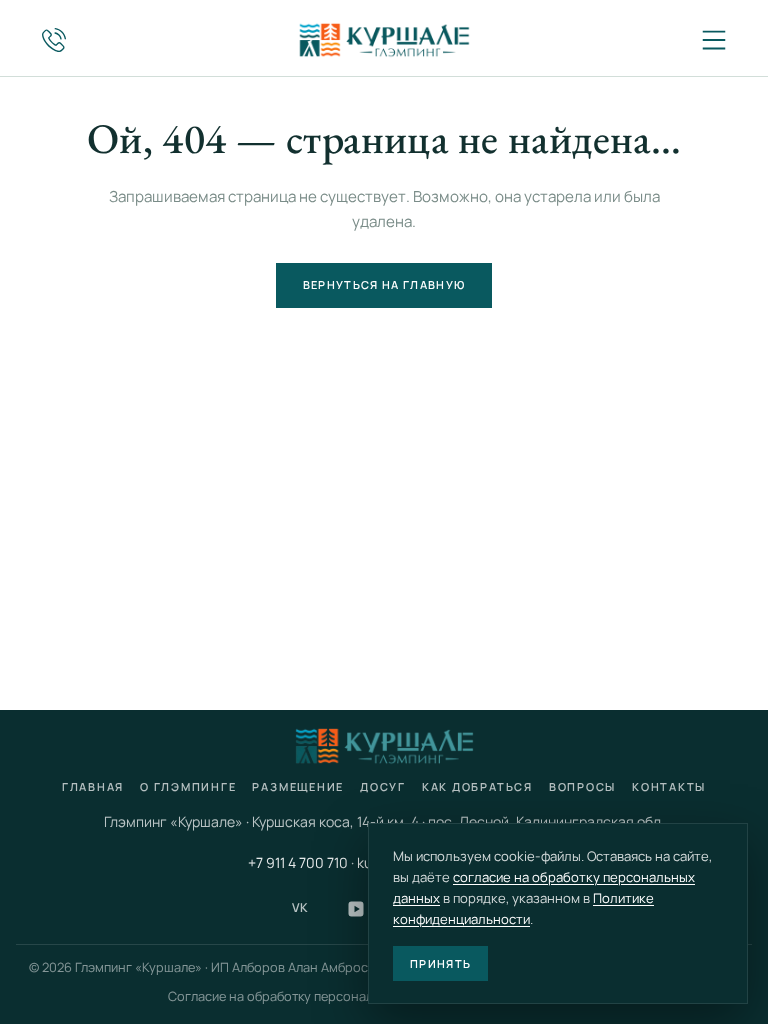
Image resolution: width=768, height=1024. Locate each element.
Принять (440, 963)
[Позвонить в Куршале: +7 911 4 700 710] (54, 40)
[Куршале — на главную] (384, 40)
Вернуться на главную (384, 284)
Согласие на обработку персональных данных (311, 996)
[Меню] (714, 40)
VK (300, 907)
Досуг (383, 786)
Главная (93, 786)
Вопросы (582, 786)
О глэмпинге (188, 786)
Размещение (298, 786)
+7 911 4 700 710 (298, 862)
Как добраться (477, 786)
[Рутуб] (356, 909)
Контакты (669, 786)
